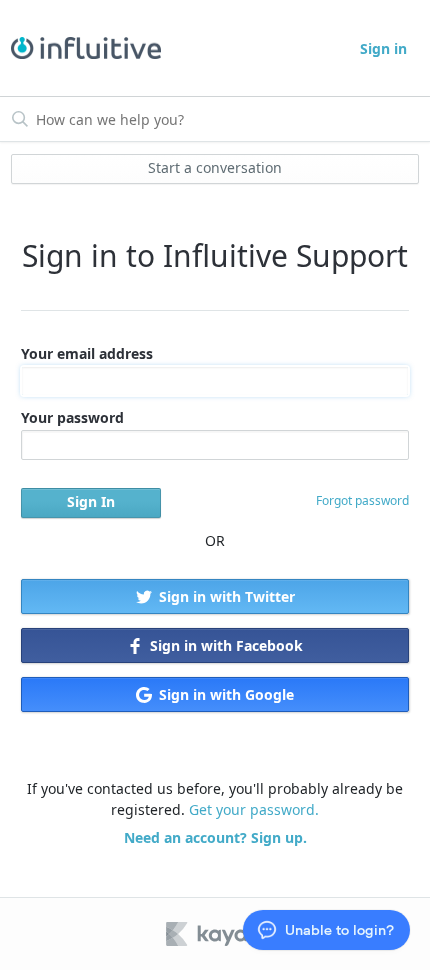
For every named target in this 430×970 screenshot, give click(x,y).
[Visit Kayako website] (221, 934)
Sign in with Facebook (224, 645)
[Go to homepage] (86, 48)
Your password (72, 417)
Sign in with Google (224, 694)
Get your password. (254, 809)
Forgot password (362, 500)
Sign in (383, 48)
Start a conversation (215, 167)
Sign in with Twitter (225, 596)
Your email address (87, 353)
